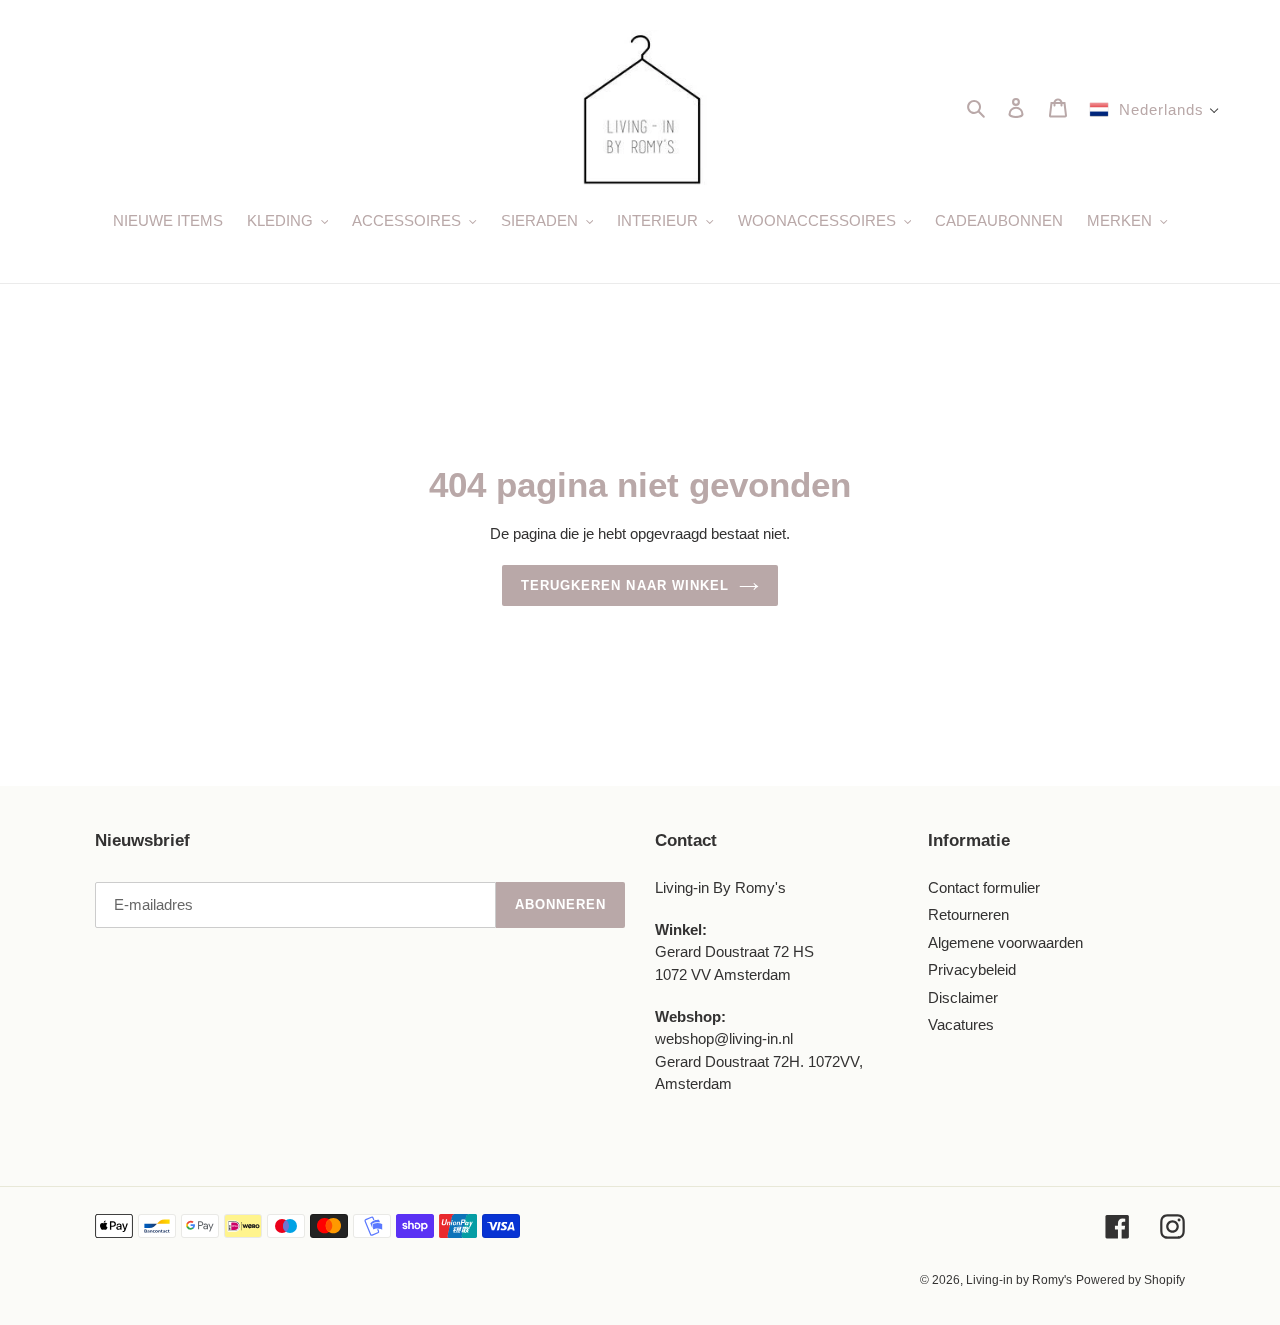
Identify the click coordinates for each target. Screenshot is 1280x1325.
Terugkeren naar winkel (625, 585)
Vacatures (961, 1024)
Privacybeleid (972, 969)
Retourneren (968, 914)
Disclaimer (963, 997)
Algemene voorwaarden (1005, 942)
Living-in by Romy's (1019, 1280)
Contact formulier (984, 887)
